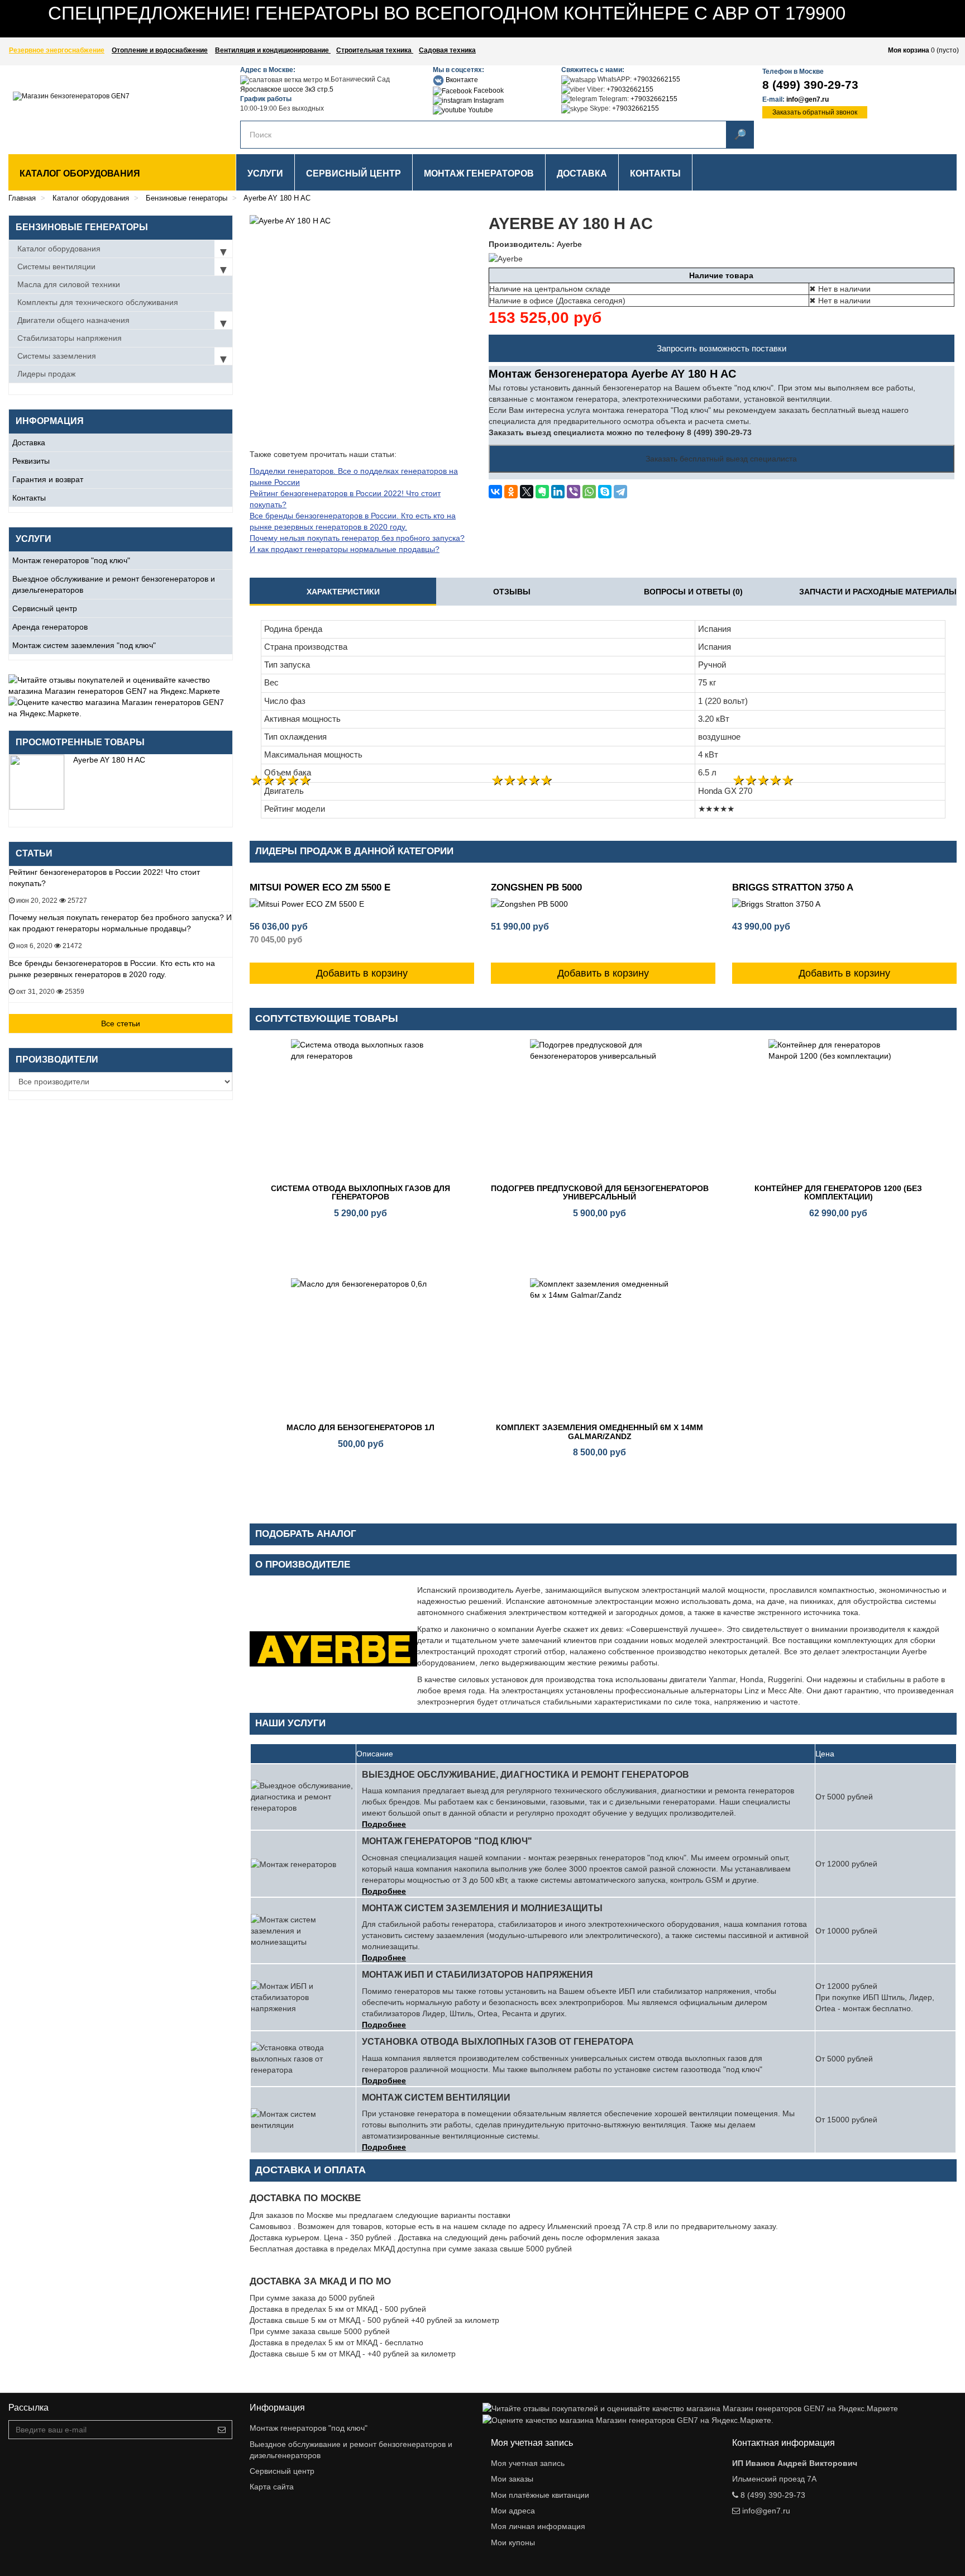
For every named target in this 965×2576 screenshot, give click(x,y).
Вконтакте (461, 80)
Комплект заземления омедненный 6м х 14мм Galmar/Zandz (599, 1432)
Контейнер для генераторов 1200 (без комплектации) (838, 1192)
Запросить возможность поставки (722, 348)
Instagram (488, 101)
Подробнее (384, 1824)
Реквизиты (31, 461)
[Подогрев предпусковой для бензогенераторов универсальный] (600, 1109)
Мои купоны (513, 2542)
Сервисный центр (45, 608)
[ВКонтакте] (495, 492)
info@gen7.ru (808, 99)
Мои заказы (512, 2479)
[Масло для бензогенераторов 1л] (361, 1348)
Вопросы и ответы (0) (693, 592)
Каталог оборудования (80, 173)
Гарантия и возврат (48, 479)
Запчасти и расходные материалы (878, 592)
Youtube (480, 110)
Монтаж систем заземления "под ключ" (84, 645)
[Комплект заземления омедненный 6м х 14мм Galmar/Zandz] (600, 1348)
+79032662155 (657, 79)
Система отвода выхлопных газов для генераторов (360, 1192)
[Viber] (574, 492)
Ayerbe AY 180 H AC (109, 760)
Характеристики (343, 592)
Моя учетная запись (528, 2463)
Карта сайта (272, 2487)
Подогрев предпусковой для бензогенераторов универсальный (600, 1192)
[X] (527, 492)
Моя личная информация (538, 2526)
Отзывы (512, 592)
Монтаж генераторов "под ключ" (71, 560)
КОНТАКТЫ (655, 173)
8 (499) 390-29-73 (810, 85)
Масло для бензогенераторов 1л (360, 1427)
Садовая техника (447, 50)
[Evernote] (542, 492)
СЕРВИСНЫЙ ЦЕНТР (353, 173)
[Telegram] (620, 492)
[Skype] (605, 492)
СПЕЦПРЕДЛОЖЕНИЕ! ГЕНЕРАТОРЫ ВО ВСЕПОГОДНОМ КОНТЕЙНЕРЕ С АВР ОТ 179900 (447, 13)
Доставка (29, 442)
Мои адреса (513, 2511)
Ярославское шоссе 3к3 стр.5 (287, 89)
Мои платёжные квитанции (540, 2495)
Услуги (265, 173)
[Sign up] (222, 2430)
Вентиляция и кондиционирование (273, 50)
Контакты (29, 498)
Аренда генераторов (50, 627)
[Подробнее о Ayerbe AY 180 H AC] (37, 782)
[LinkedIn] (558, 492)
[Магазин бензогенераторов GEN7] (91, 107)
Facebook (488, 91)
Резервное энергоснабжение (57, 50)
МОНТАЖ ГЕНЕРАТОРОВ (479, 173)
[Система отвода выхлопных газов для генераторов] (361, 1109)
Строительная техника (375, 50)
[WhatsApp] (589, 492)
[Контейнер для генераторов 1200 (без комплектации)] (838, 1109)
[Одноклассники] (511, 492)
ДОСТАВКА (582, 173)
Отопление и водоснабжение (160, 50)
